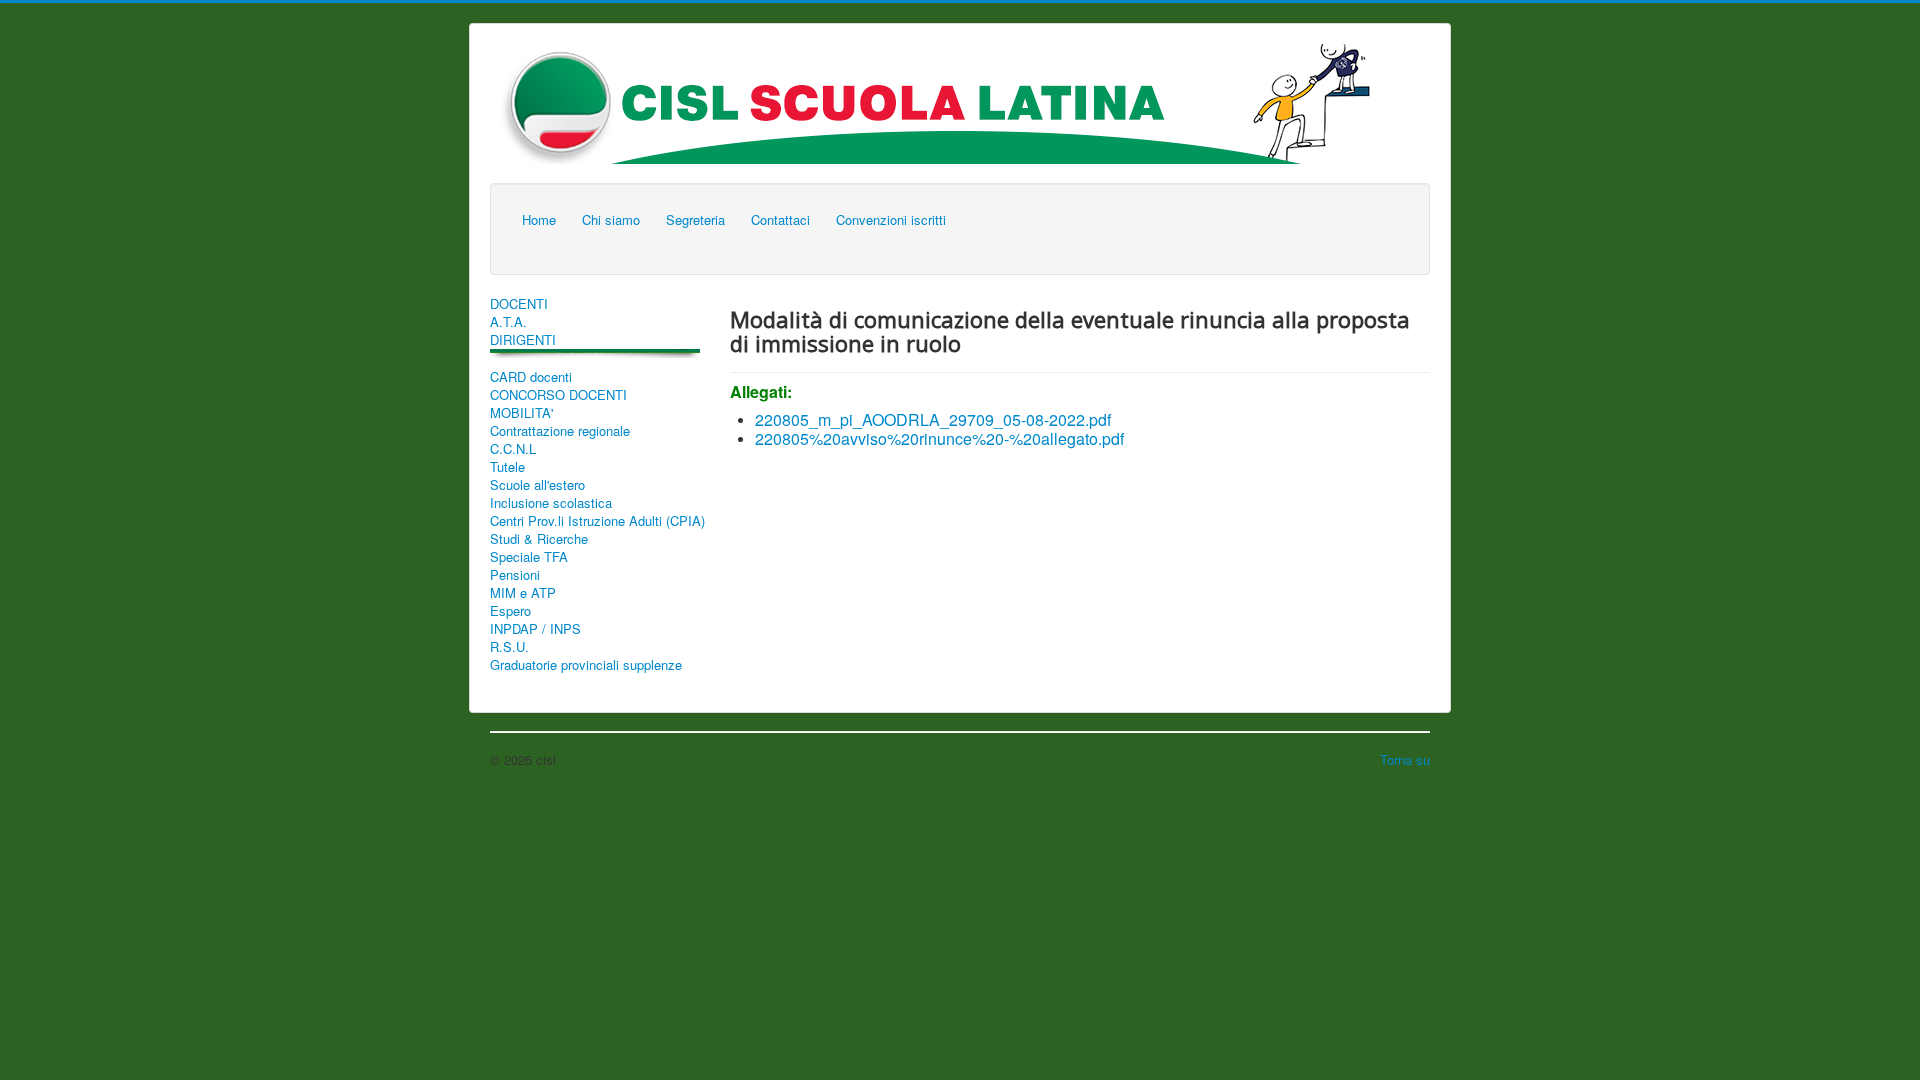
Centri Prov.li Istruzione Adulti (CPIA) (597, 521)
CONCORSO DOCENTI (558, 395)
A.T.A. (508, 322)
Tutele (507, 467)
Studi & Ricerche (539, 539)
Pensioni (515, 575)
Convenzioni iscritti (891, 219)
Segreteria (695, 219)
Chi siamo (611, 219)
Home (539, 219)
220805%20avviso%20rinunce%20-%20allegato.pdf (939, 438)
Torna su (1405, 759)
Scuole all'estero (537, 485)
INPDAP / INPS (535, 629)
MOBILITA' (521, 413)
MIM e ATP (523, 593)
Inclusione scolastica (551, 503)
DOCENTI (519, 304)
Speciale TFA (529, 557)
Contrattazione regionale (560, 431)
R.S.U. (509, 647)
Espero (510, 611)
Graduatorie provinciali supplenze (586, 665)
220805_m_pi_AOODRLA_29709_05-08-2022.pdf (933, 419)
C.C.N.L (513, 449)
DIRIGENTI (523, 340)
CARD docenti (531, 377)
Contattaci (780, 219)
